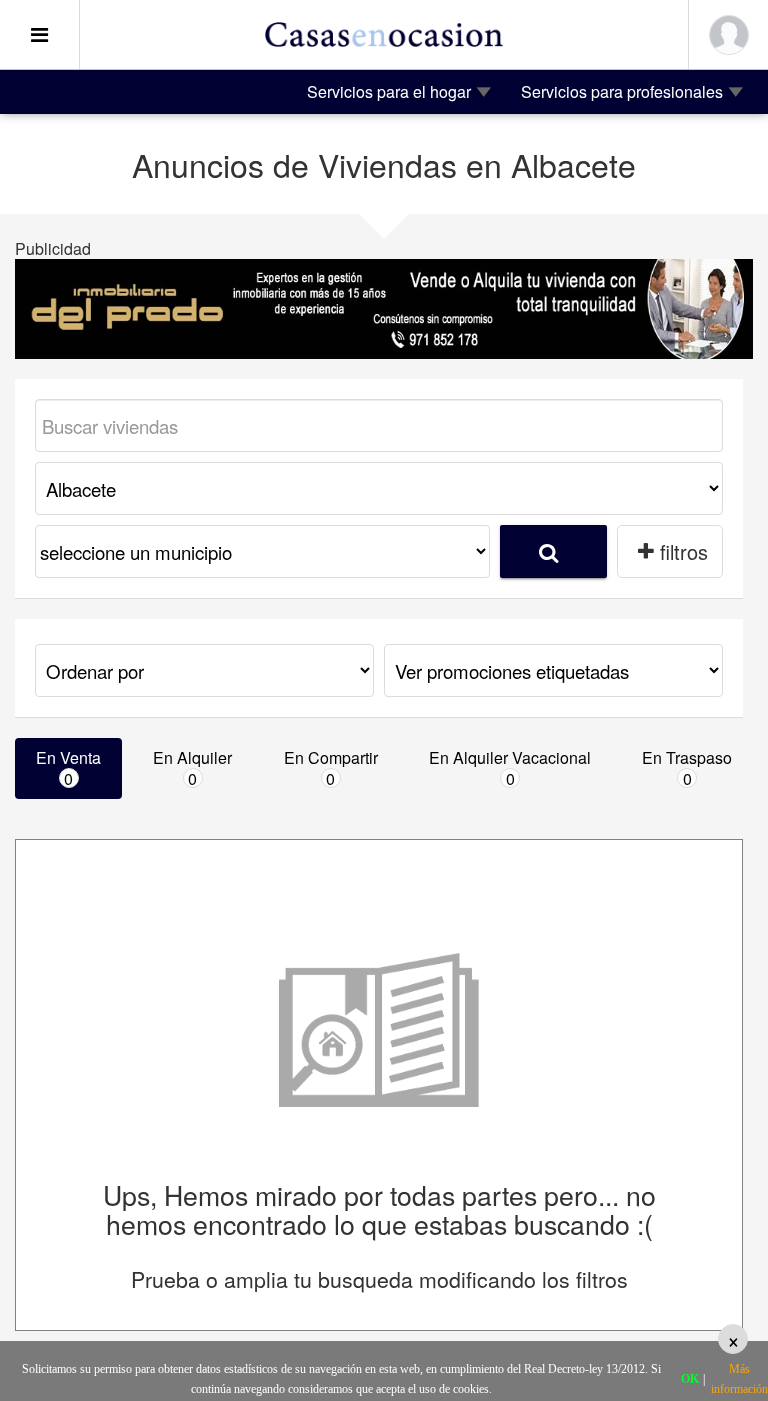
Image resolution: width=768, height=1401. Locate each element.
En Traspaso (687, 768)
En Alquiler (192, 768)
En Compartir (331, 768)
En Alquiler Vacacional (510, 768)
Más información (739, 1379)
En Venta (68, 768)
